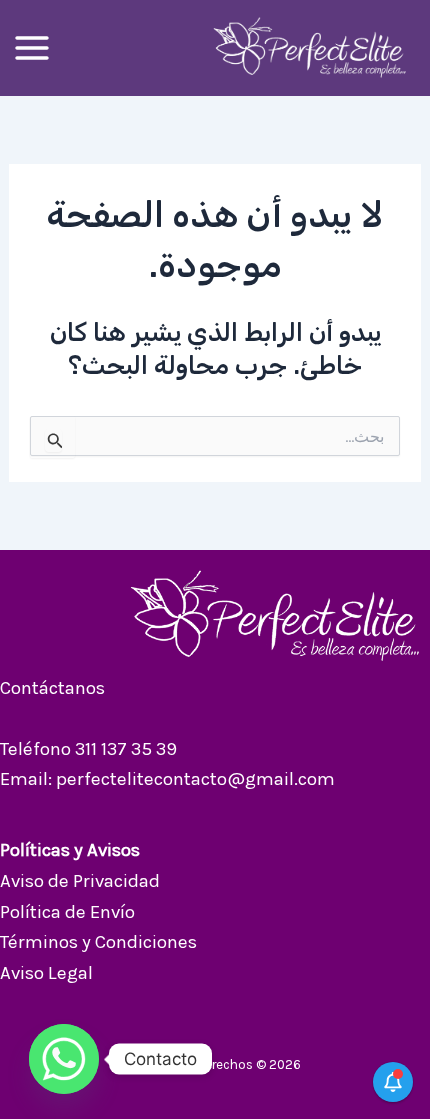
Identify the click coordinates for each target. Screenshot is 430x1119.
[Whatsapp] (64, 1059)
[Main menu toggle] (32, 48)
